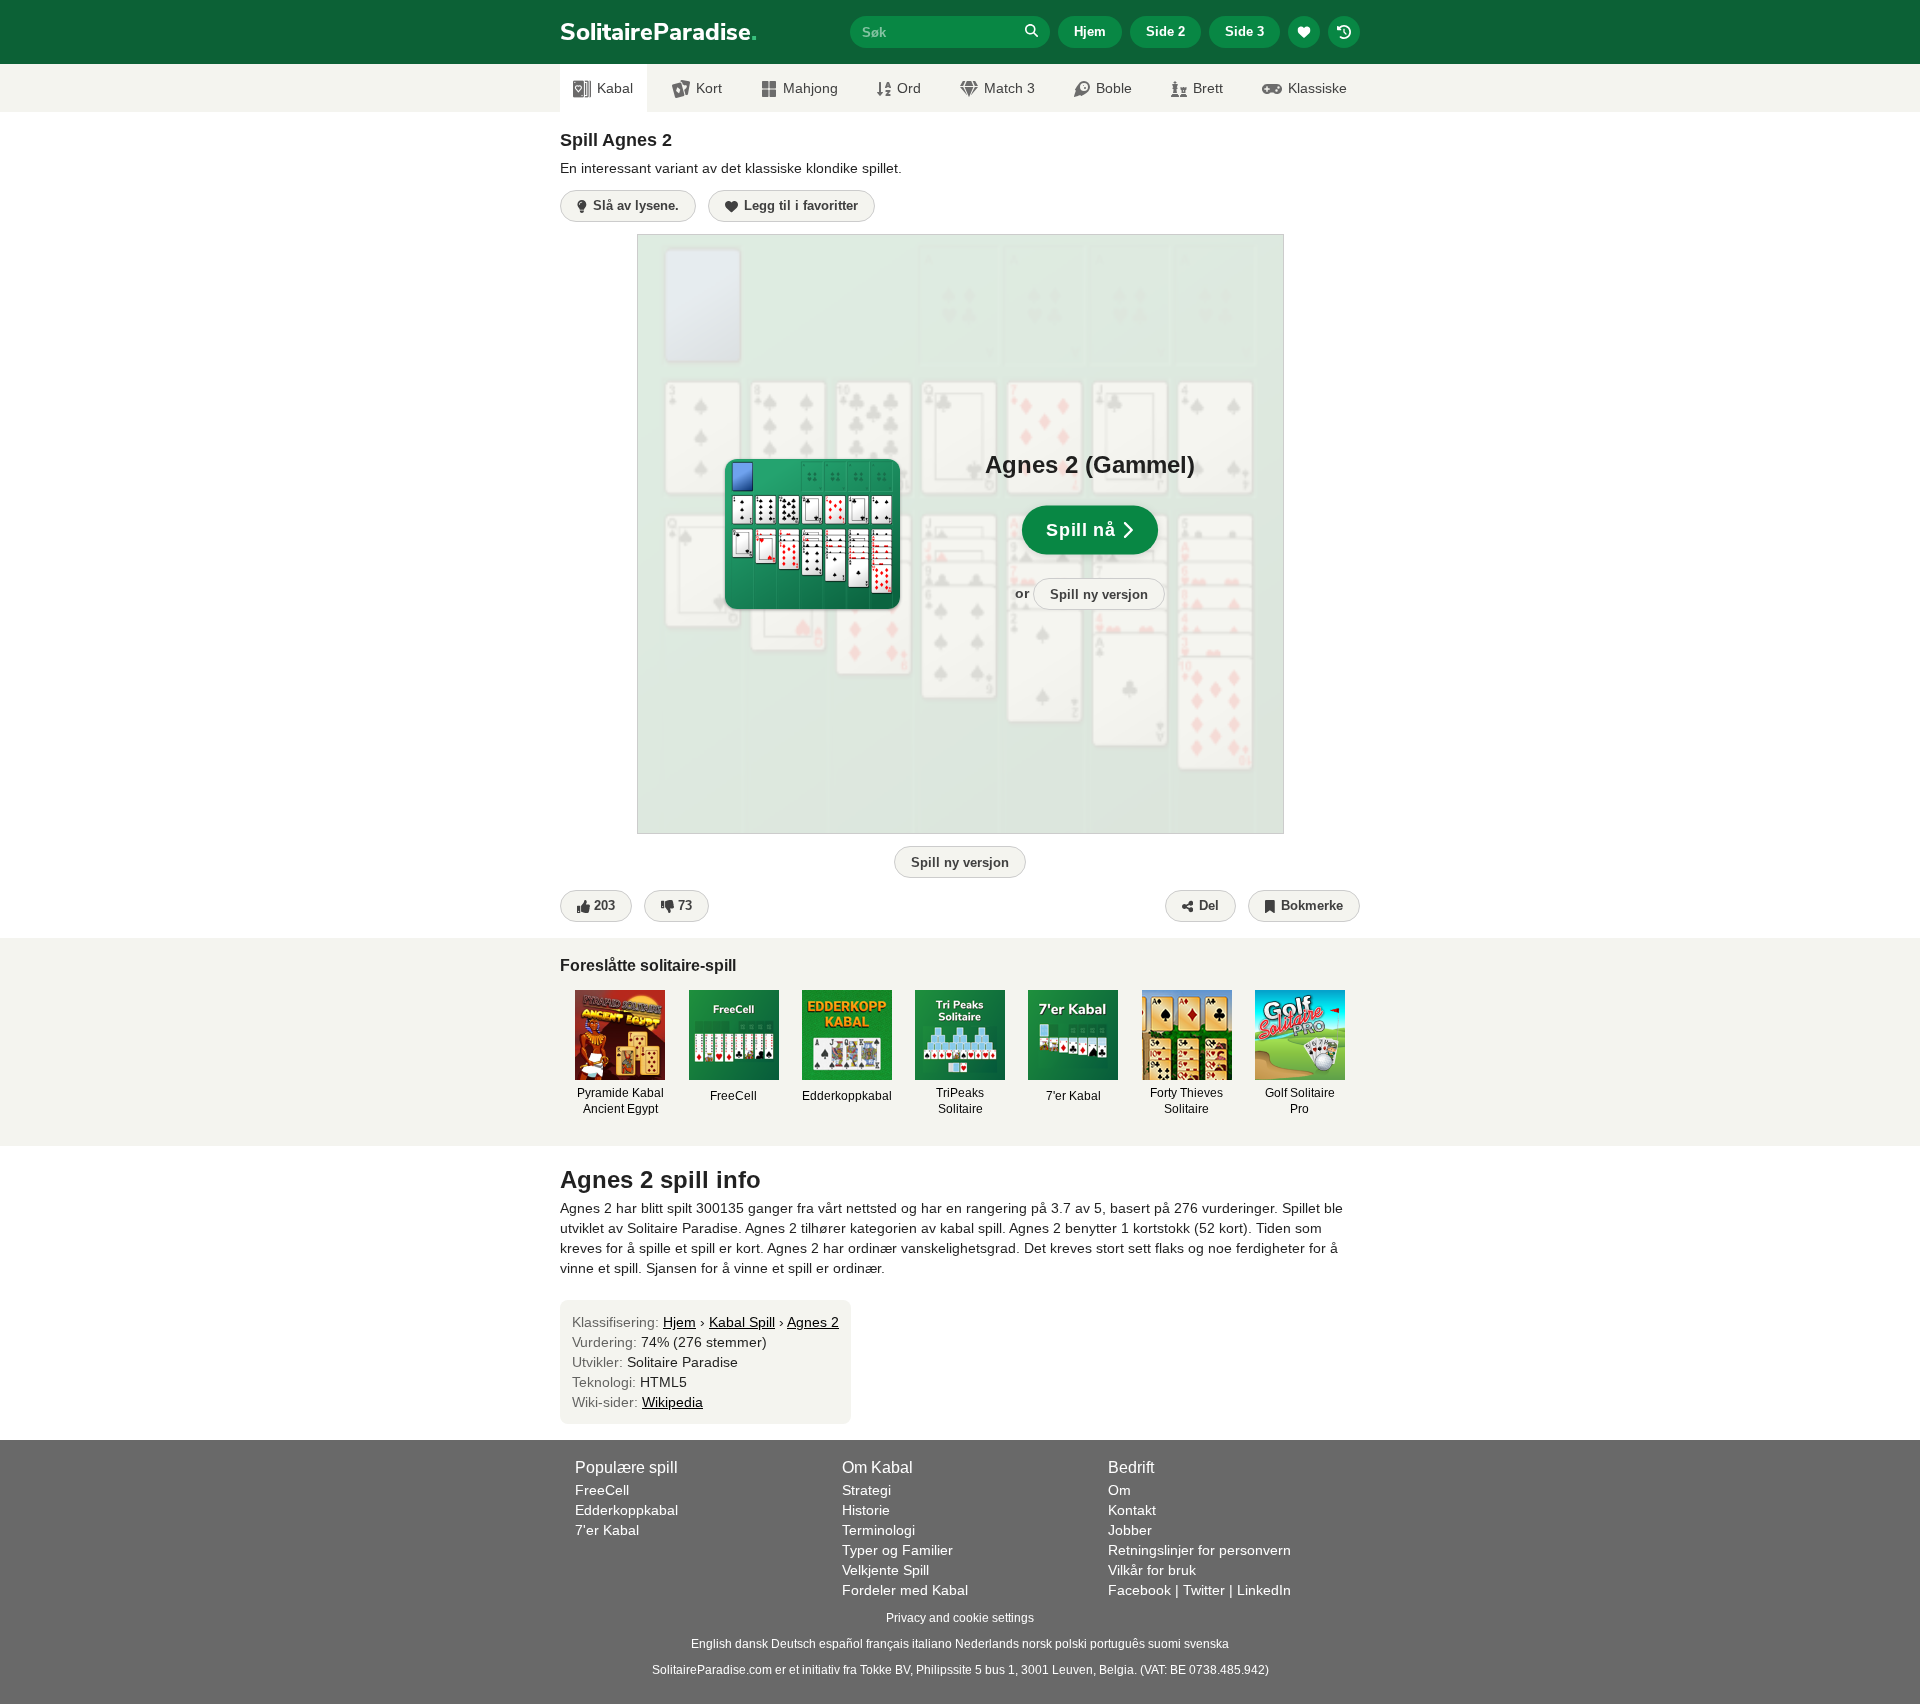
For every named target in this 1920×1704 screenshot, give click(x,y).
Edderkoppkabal (626, 1510)
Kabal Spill (742, 1322)
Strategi (866, 1490)
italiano (932, 1644)
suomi (1164, 1644)
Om (1119, 1490)
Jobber (1130, 1530)
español (841, 1644)
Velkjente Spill (885, 1570)
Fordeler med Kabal (905, 1590)
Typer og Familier (897, 1550)
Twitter (1204, 1590)
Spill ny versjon (1099, 594)
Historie (866, 1510)
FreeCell (602, 1490)
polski (1071, 1644)
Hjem (1090, 31)
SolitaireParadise (658, 32)
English (711, 1644)
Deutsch (793, 1644)
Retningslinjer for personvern (1199, 1550)
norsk (1037, 1644)
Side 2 (1165, 31)
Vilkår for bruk (1152, 1570)
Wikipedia (672, 1402)
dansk (751, 1644)
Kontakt (1132, 1510)
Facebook (1139, 1590)
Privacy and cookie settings (960, 1618)
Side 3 (1244, 31)
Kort (709, 88)
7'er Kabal (607, 1530)
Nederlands (987, 1644)
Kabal (615, 88)
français (887, 1644)
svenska (1206, 1644)
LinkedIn (1264, 1590)
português (1117, 1644)
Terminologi (878, 1530)
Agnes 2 (813, 1322)
